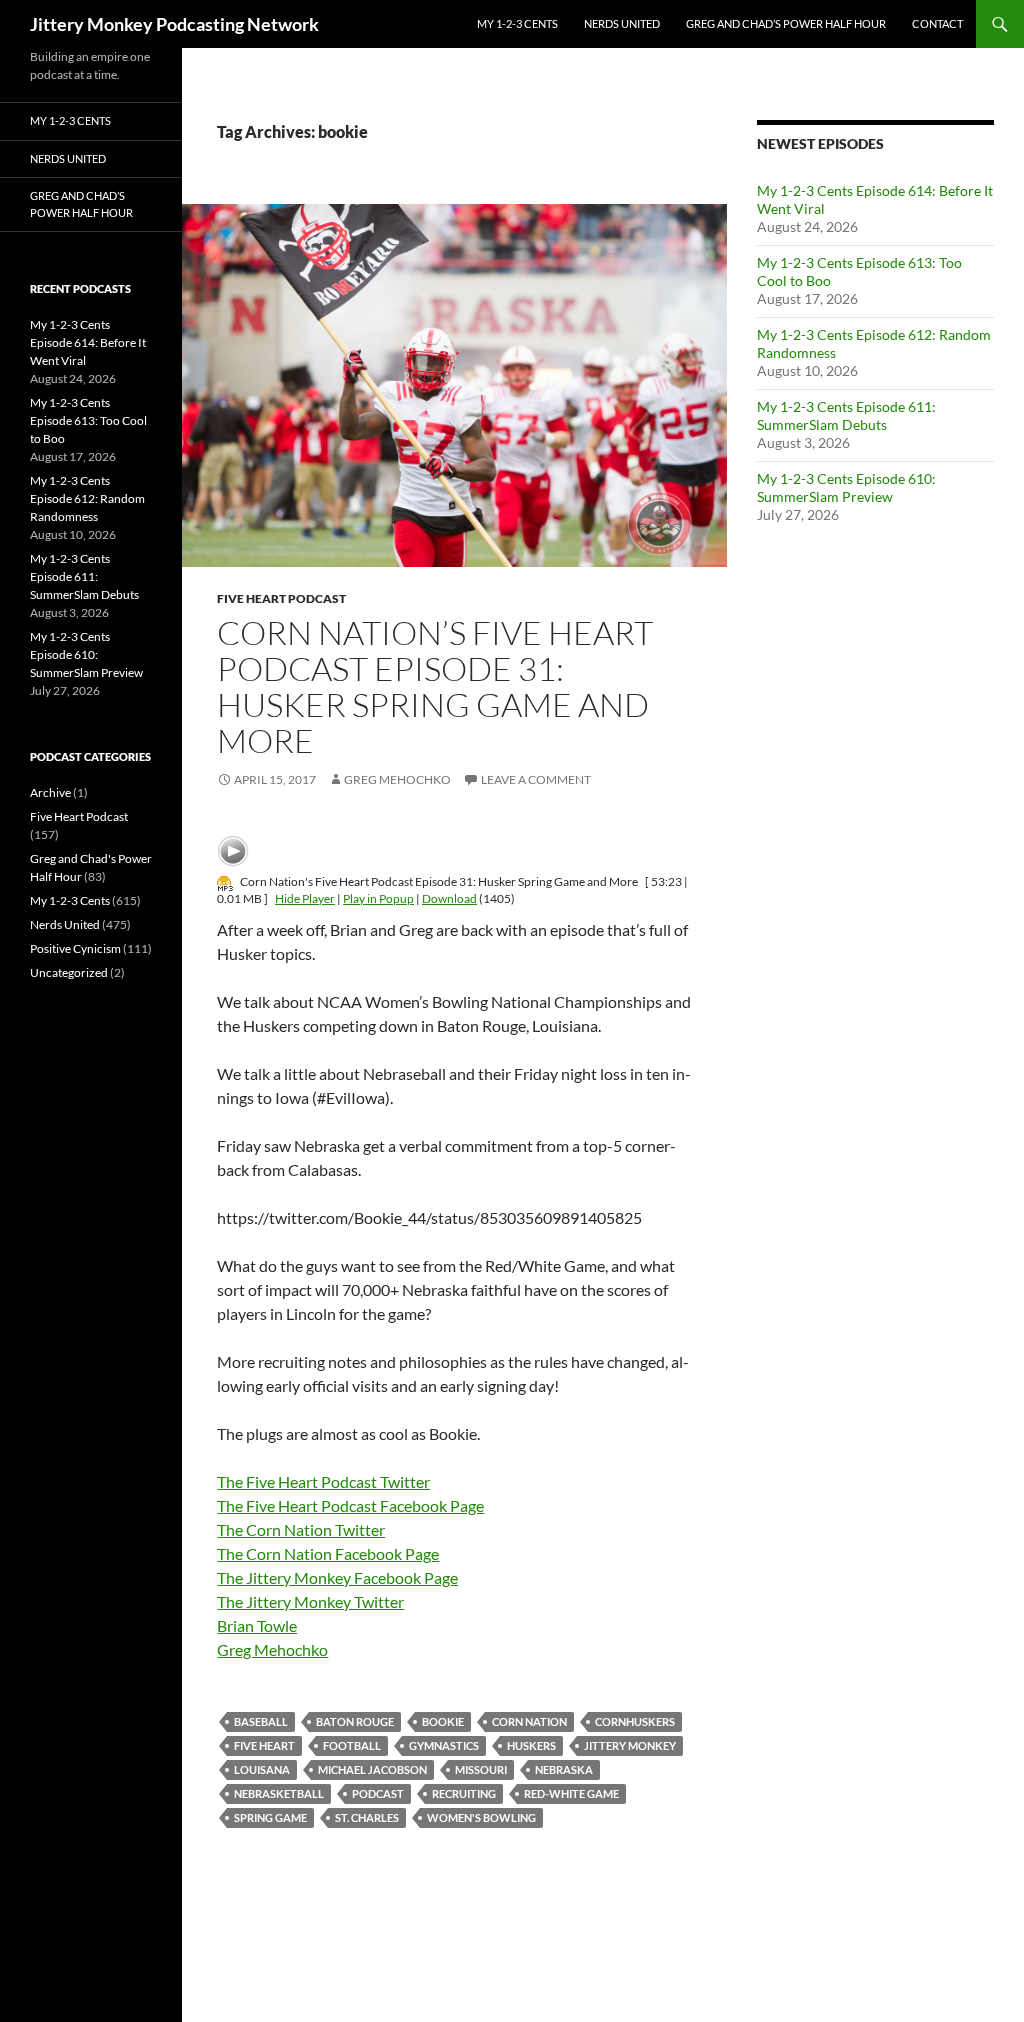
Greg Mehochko (397, 779)
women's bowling (481, 1817)
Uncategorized (69, 972)
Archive (50, 792)
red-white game (571, 1793)
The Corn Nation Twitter (301, 1529)
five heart (264, 1745)
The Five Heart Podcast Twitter (323, 1481)
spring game (270, 1817)
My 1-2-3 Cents (517, 23)
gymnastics (444, 1745)
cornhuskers (635, 1721)
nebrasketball (279, 1793)
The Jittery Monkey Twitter (310, 1601)
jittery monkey (630, 1745)
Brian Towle (257, 1625)
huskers (531, 1745)
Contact (937, 23)
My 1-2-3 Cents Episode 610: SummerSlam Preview (846, 487)
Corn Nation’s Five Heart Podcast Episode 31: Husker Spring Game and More (435, 686)
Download (449, 898)
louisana (262, 1769)
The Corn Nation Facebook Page (328, 1553)
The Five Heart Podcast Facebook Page (350, 1505)
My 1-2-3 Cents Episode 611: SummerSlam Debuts (846, 415)
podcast (378, 1793)
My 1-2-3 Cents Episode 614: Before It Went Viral (88, 342)
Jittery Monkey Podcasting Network (174, 24)
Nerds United (622, 23)
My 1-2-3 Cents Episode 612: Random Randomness (87, 498)
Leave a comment (536, 779)
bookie (443, 1721)
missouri (481, 1769)
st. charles (367, 1817)
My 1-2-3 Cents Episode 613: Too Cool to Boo (88, 420)
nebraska (564, 1769)
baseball (261, 1721)
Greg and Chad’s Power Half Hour (786, 23)
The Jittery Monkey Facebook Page (337, 1577)
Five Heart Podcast (281, 598)
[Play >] (233, 851)
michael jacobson (372, 1769)
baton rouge (355, 1721)
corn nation (529, 1721)
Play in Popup (378, 898)
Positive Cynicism (75, 948)
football (352, 1745)
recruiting (464, 1793)
